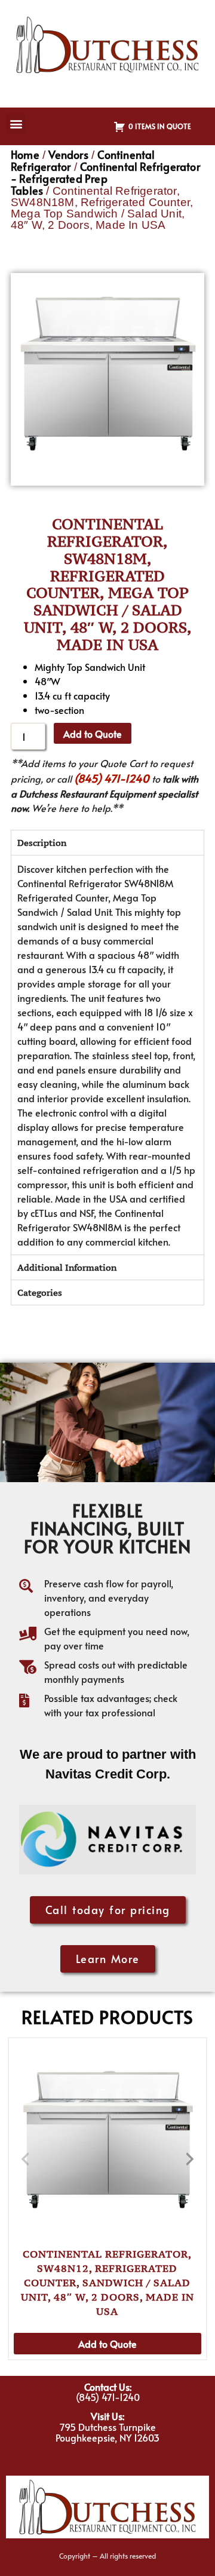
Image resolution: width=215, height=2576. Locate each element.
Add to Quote (93, 734)
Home (25, 154)
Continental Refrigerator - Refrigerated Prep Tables (105, 178)
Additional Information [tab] (67, 1267)
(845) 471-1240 (112, 778)
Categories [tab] (40, 1292)
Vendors (68, 154)
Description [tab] (42, 843)
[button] (16, 123)
